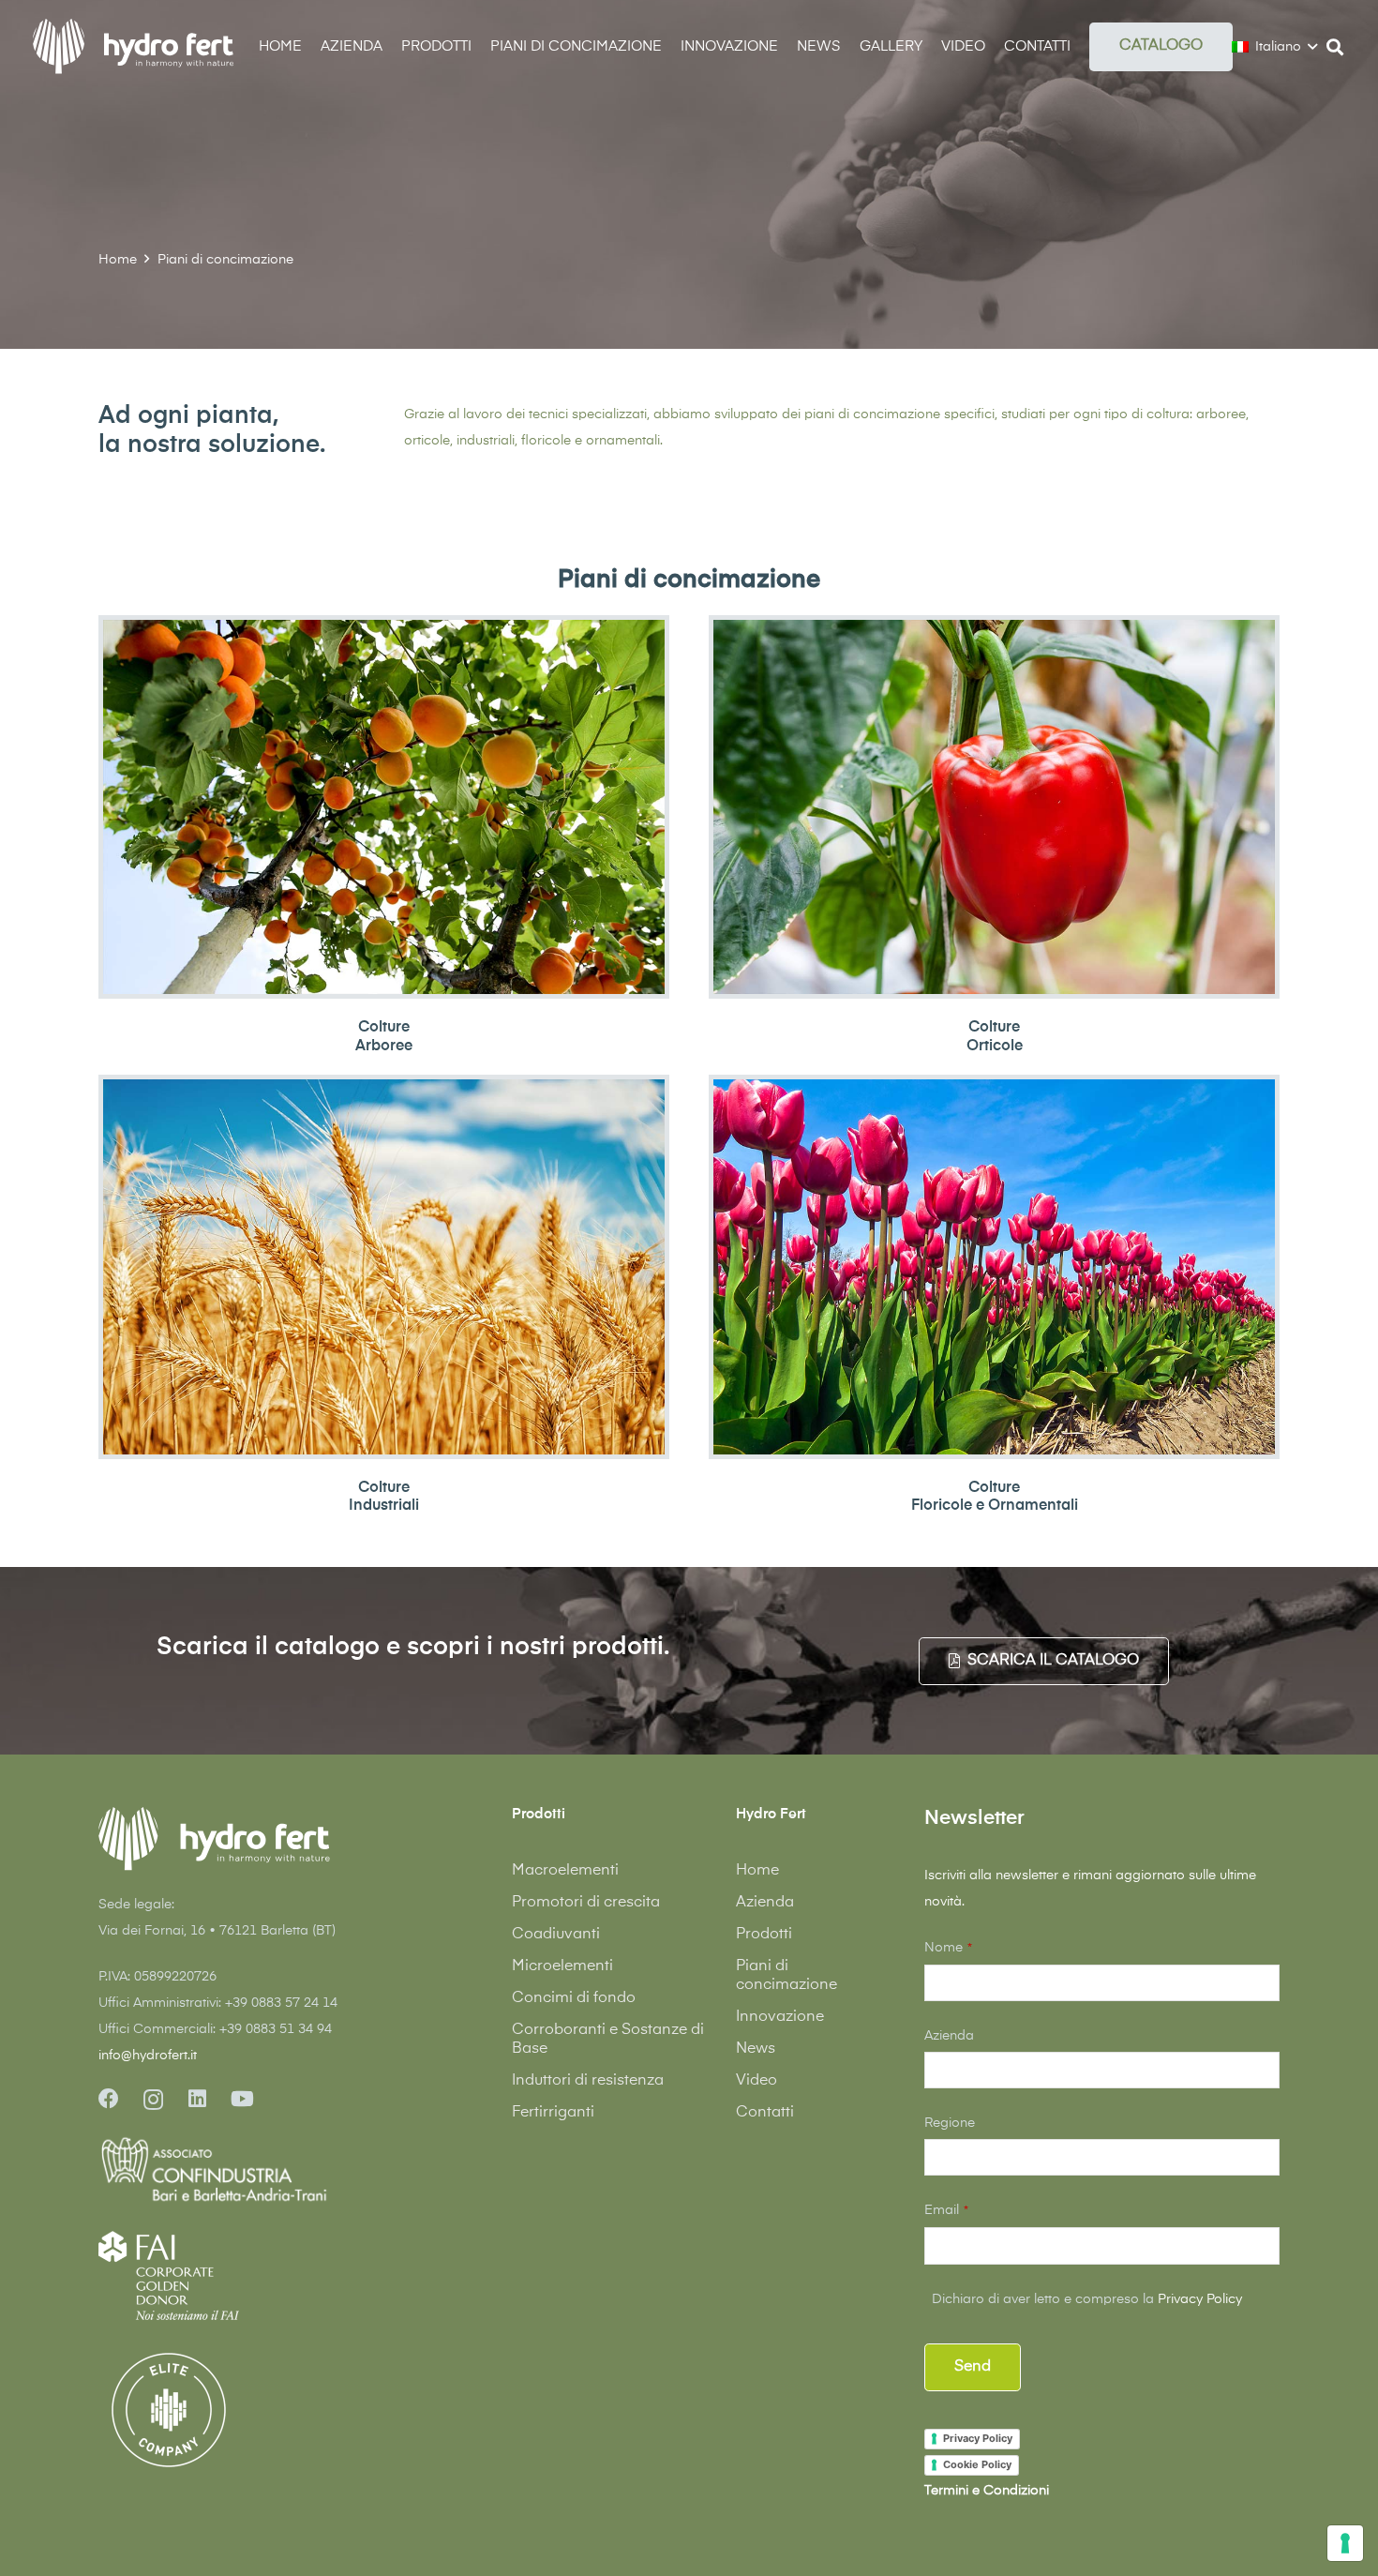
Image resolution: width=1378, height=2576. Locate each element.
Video (756, 2081)
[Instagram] (153, 2100)
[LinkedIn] (197, 2099)
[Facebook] (109, 2099)
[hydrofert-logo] (135, 47)
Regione (950, 2123)
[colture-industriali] (384, 1267)
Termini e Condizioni (987, 2491)
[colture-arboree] (384, 807)
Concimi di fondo (574, 1998)
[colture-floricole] (994, 1267)
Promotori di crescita (586, 1903)
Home (757, 1871)
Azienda (765, 1903)
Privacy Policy (1200, 2299)
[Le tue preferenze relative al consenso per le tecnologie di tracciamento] (1345, 2543)
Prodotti (764, 1935)
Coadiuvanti (556, 1935)
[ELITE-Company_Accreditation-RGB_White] (169, 2410)
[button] (1084, 47)
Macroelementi (565, 1871)
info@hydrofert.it (148, 2056)
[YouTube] (242, 2099)
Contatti (765, 2113)
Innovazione (780, 2017)
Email (946, 2210)
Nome (948, 1948)
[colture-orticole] (994, 807)
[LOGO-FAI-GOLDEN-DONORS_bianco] (169, 2275)
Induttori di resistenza (588, 2081)
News (756, 2049)
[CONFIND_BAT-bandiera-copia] (276, 2171)
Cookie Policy (977, 2464)
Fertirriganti (553, 2113)
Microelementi (562, 1966)
